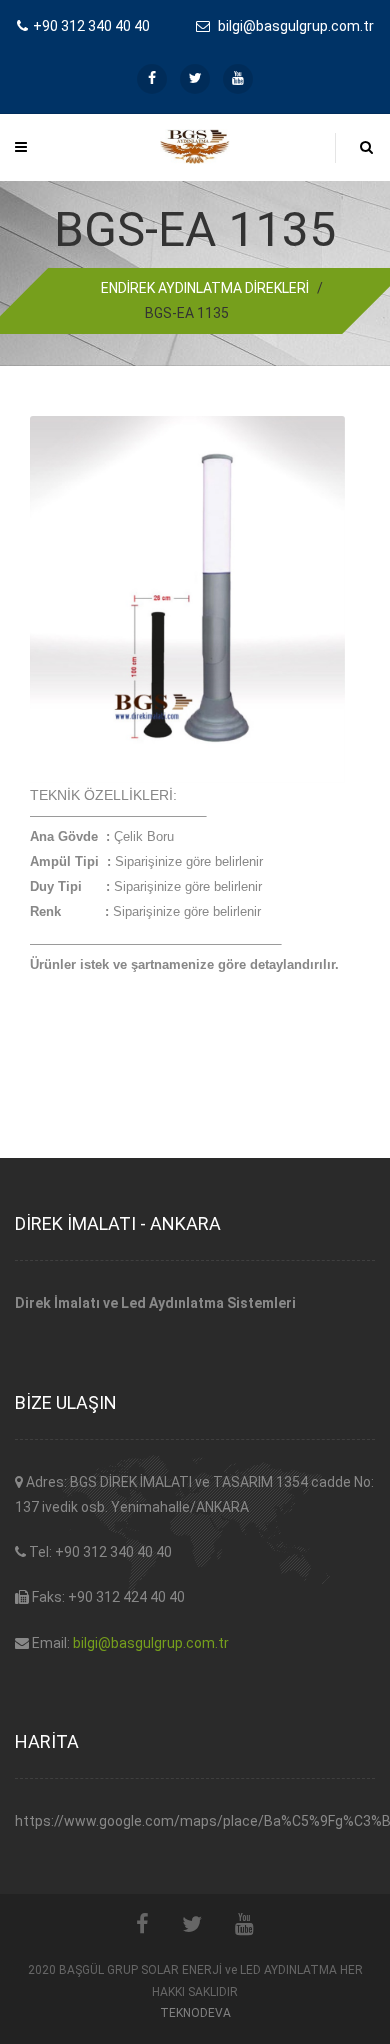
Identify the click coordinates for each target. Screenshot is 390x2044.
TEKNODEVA (195, 2013)
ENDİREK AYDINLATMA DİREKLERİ (205, 288)
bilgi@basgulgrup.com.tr (151, 1643)
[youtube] (238, 79)
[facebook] (152, 79)
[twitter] (195, 79)
